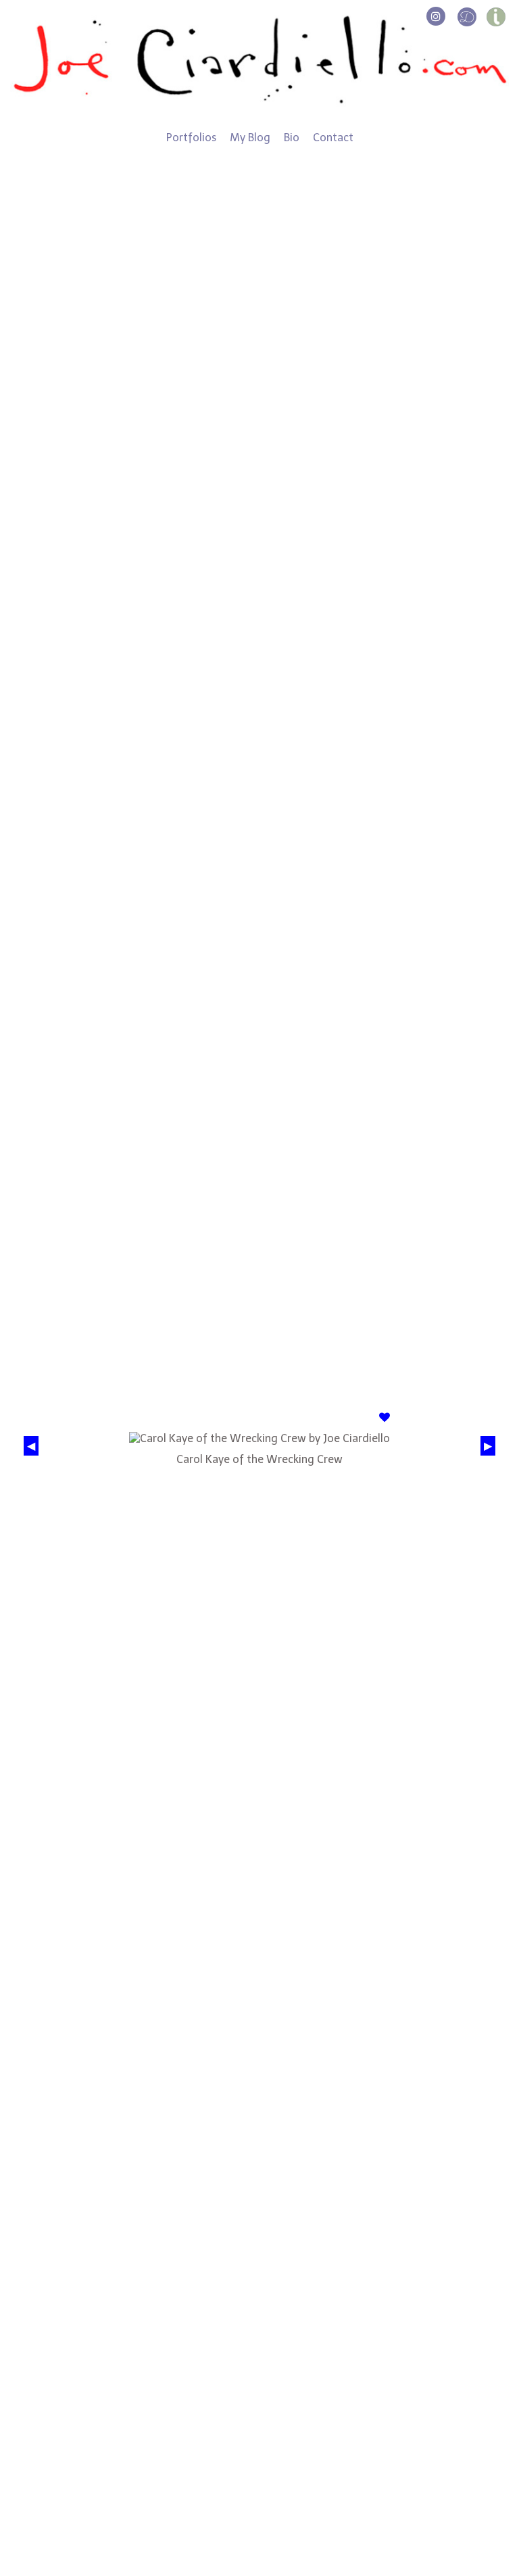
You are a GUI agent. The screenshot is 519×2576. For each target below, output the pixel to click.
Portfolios (191, 138)
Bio (292, 138)
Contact (333, 138)
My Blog (250, 138)
